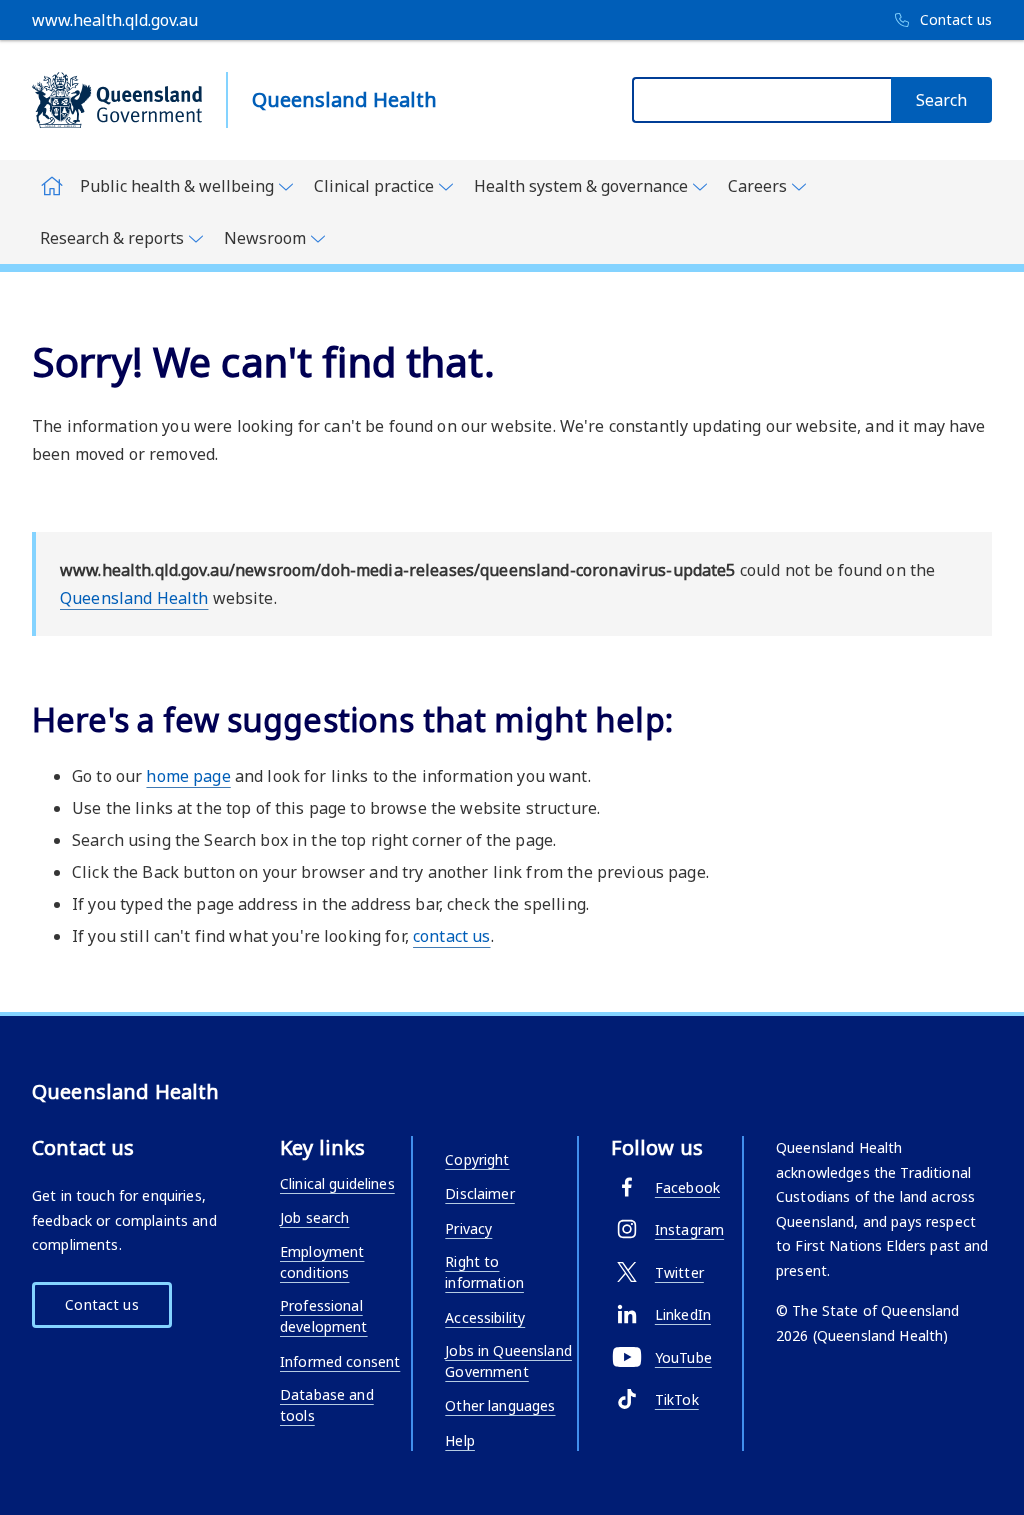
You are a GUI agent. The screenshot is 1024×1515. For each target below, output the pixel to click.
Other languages (500, 1405)
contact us (451, 936)
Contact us (101, 1304)
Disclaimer (479, 1193)
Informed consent (340, 1361)
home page (188, 776)
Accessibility (485, 1317)
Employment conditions (322, 1262)
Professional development (324, 1316)
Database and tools (327, 1405)
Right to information (484, 1272)
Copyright (477, 1159)
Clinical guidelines (337, 1183)
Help (460, 1440)
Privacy (468, 1228)
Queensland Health (134, 598)
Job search (314, 1217)
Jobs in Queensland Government (508, 1361)
